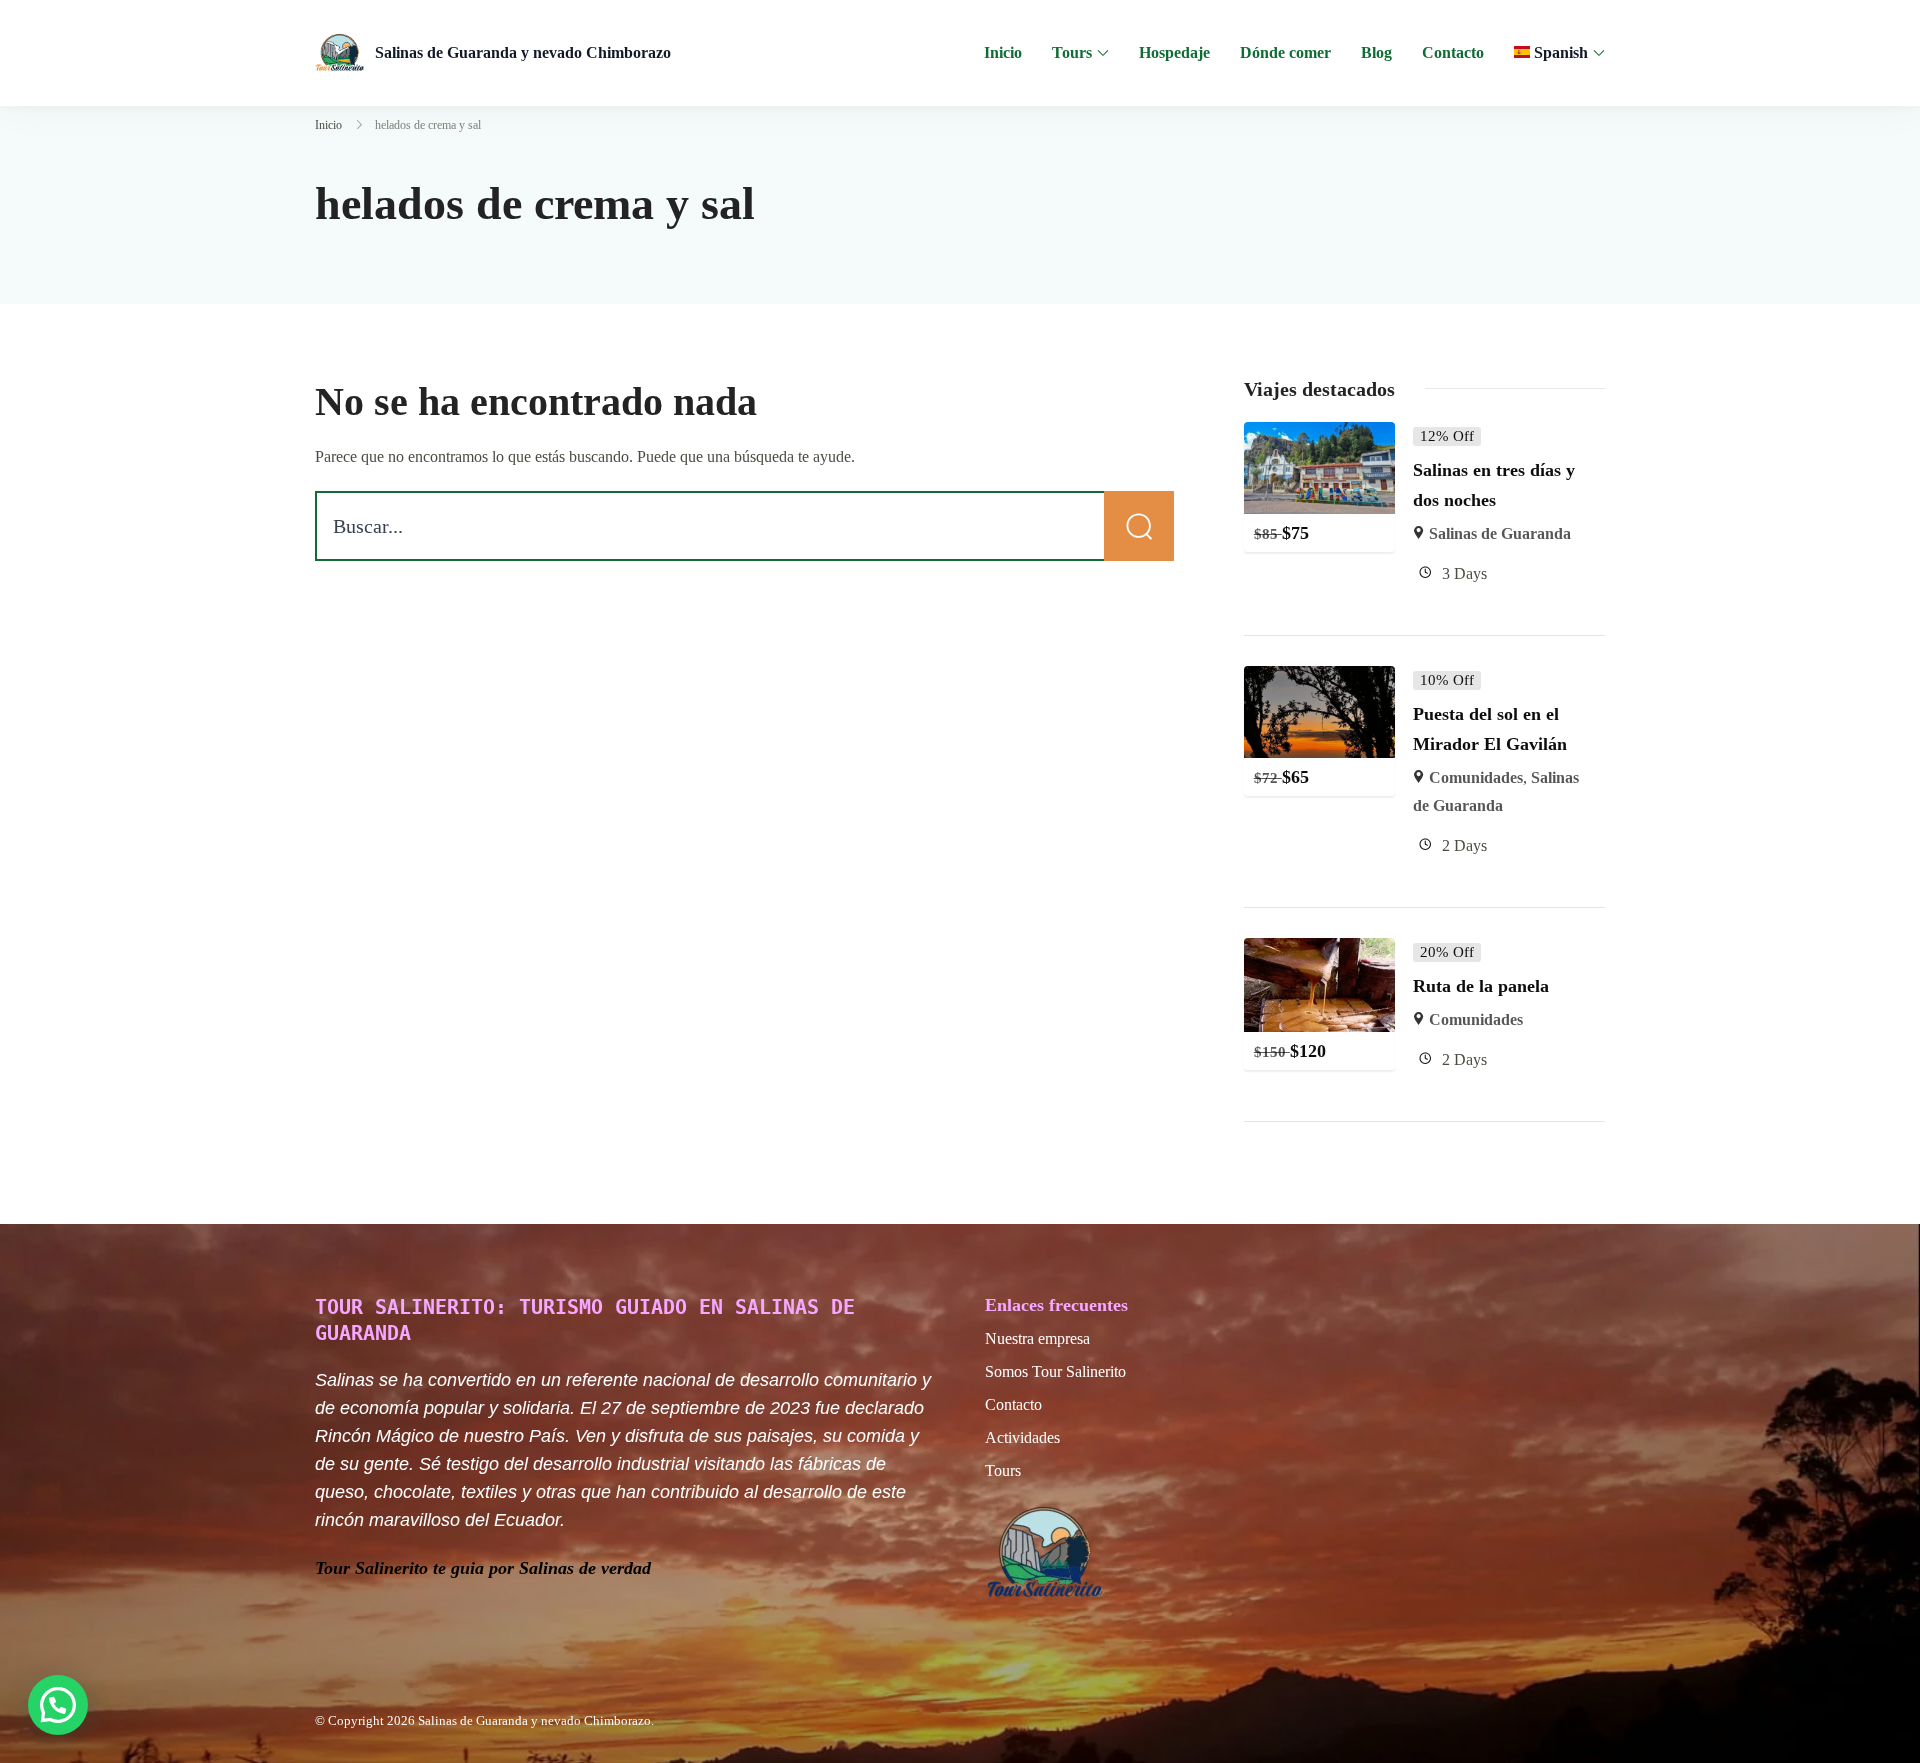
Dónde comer (1285, 52)
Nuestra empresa (1037, 1338)
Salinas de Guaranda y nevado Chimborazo (523, 52)
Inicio (1003, 52)
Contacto (1453, 52)
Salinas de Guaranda (1500, 533)
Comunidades (1476, 777)
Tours (1072, 52)
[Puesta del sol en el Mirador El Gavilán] (1320, 679)
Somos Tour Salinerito (1055, 1371)
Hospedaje (1174, 52)
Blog (1376, 52)
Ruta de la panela (1481, 986)
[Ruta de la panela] (1320, 951)
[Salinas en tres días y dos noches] (1320, 435)
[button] (58, 1705)
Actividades (1022, 1437)
